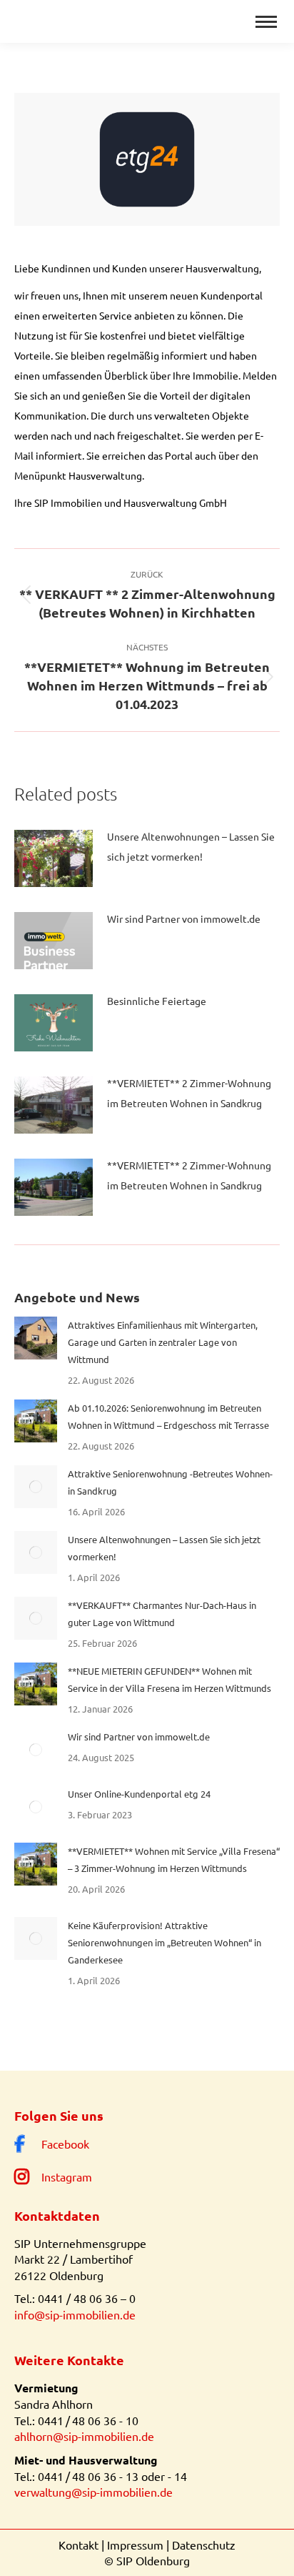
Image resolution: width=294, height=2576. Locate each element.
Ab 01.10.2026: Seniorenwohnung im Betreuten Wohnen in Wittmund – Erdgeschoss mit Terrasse (168, 1416)
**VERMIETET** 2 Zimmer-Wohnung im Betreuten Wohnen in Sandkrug (189, 1093)
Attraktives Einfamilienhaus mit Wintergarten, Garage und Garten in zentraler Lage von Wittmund (163, 1342)
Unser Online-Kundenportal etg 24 (139, 1794)
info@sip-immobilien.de (75, 2314)
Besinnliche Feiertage (157, 1001)
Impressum (135, 2545)
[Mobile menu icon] (266, 22)
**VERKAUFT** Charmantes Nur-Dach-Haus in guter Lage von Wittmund (162, 1614)
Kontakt (78, 2545)
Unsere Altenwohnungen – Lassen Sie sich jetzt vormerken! (191, 846)
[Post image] (54, 858)
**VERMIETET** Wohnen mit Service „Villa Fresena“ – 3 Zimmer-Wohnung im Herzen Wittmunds (174, 1859)
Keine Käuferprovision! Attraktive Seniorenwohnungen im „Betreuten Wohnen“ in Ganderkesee (164, 1942)
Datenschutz (204, 2545)
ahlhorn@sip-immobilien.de (84, 2436)
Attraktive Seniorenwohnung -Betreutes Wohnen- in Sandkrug (170, 1482)
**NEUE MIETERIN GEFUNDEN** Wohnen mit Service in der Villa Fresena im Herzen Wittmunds (169, 1679)
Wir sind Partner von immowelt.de (184, 918)
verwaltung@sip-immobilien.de (93, 2492)
